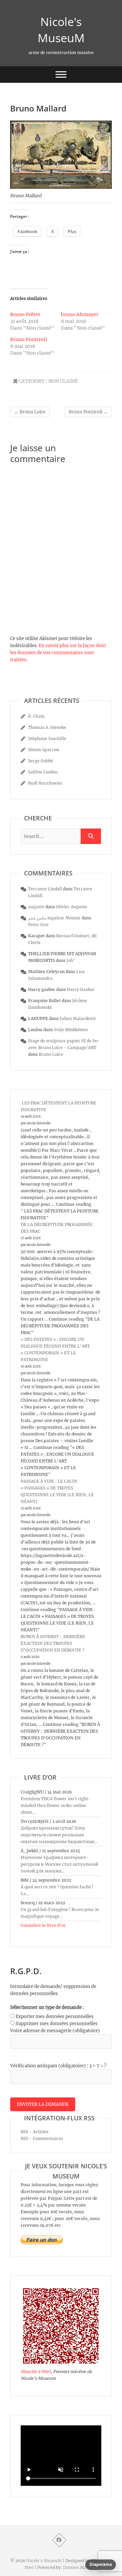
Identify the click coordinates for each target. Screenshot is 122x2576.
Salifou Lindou (43, 772)
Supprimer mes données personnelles (57, 2024)
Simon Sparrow (44, 750)
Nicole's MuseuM (61, 30)
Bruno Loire (30, 412)
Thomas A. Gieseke (47, 727)
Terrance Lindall (45, 889)
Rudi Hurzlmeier (45, 783)
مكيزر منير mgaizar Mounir (54, 918)
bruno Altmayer (80, 314)
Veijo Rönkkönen (71, 1030)
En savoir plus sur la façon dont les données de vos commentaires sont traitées (58, 653)
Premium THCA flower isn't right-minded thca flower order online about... (56, 1805)
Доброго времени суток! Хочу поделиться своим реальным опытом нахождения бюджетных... (59, 1835)
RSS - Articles (35, 2132)
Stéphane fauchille (47, 738)
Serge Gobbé (41, 761)
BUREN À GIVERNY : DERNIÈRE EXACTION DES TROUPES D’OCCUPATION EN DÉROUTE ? (53, 1643)
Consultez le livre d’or (43, 1925)
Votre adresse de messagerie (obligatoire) (55, 2031)
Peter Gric (38, 925)
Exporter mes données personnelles (55, 2017)
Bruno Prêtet (25, 314)
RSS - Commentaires (42, 2138)
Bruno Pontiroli (29, 339)
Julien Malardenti (78, 1018)
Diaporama (101, 2564)
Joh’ (71, 960)
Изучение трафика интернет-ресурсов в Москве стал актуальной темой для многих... (59, 1864)
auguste (36, 907)
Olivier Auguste (72, 907)
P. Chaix (36, 716)
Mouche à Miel (36, 2371)
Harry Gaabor (81, 989)
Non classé (63, 381)
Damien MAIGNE (80, 2567)
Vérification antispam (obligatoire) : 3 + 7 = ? (58, 2066)
